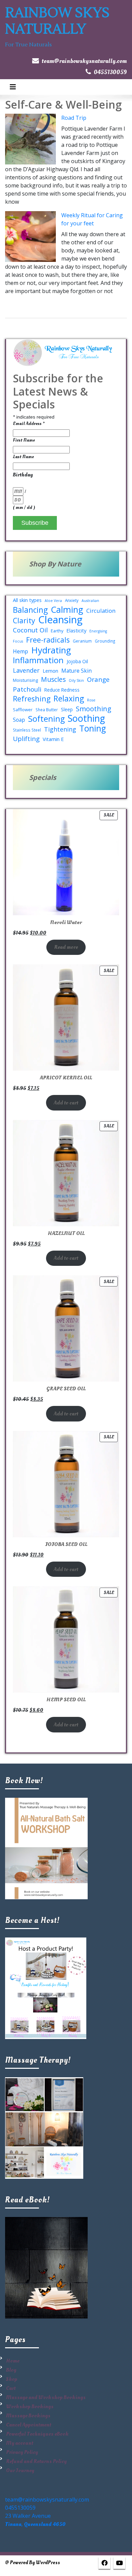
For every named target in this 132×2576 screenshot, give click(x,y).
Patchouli (27, 689)
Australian (90, 601)
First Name (24, 440)
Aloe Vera (53, 601)
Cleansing (60, 620)
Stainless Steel (27, 730)
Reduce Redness (62, 690)
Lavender (26, 670)
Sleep (67, 709)
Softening (46, 719)
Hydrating (51, 650)
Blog (11, 2370)
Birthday (23, 475)
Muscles (53, 679)
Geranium (82, 641)
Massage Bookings (28, 2416)
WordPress (48, 2563)
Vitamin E (53, 739)
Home (13, 2361)
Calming (67, 609)
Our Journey (20, 2470)
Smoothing (94, 709)
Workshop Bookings (30, 2406)
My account (20, 2443)
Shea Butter (47, 710)
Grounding (105, 641)
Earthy (57, 631)
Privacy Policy (22, 2452)
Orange (98, 679)
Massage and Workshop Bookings (46, 2397)
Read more (66, 947)
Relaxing (69, 699)
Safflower (23, 710)
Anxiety (72, 600)
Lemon (50, 671)
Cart (11, 2388)
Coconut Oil (30, 630)
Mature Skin (76, 671)
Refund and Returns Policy (36, 2461)
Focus (18, 641)
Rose (91, 700)
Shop (12, 2379)
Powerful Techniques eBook (37, 2434)
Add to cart (66, 1103)
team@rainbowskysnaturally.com (84, 61)
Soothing (86, 718)
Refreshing (32, 699)
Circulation (101, 611)
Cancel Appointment (29, 2425)
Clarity (24, 621)
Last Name (23, 457)
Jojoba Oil (77, 661)
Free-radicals (48, 640)
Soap (19, 720)
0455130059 (110, 72)
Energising (98, 631)
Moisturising (25, 680)
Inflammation (38, 660)
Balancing (30, 610)
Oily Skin (76, 680)
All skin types (27, 600)
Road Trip (74, 118)
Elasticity (76, 630)
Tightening (60, 729)
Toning (93, 729)
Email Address (29, 423)
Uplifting (26, 739)
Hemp (20, 651)
